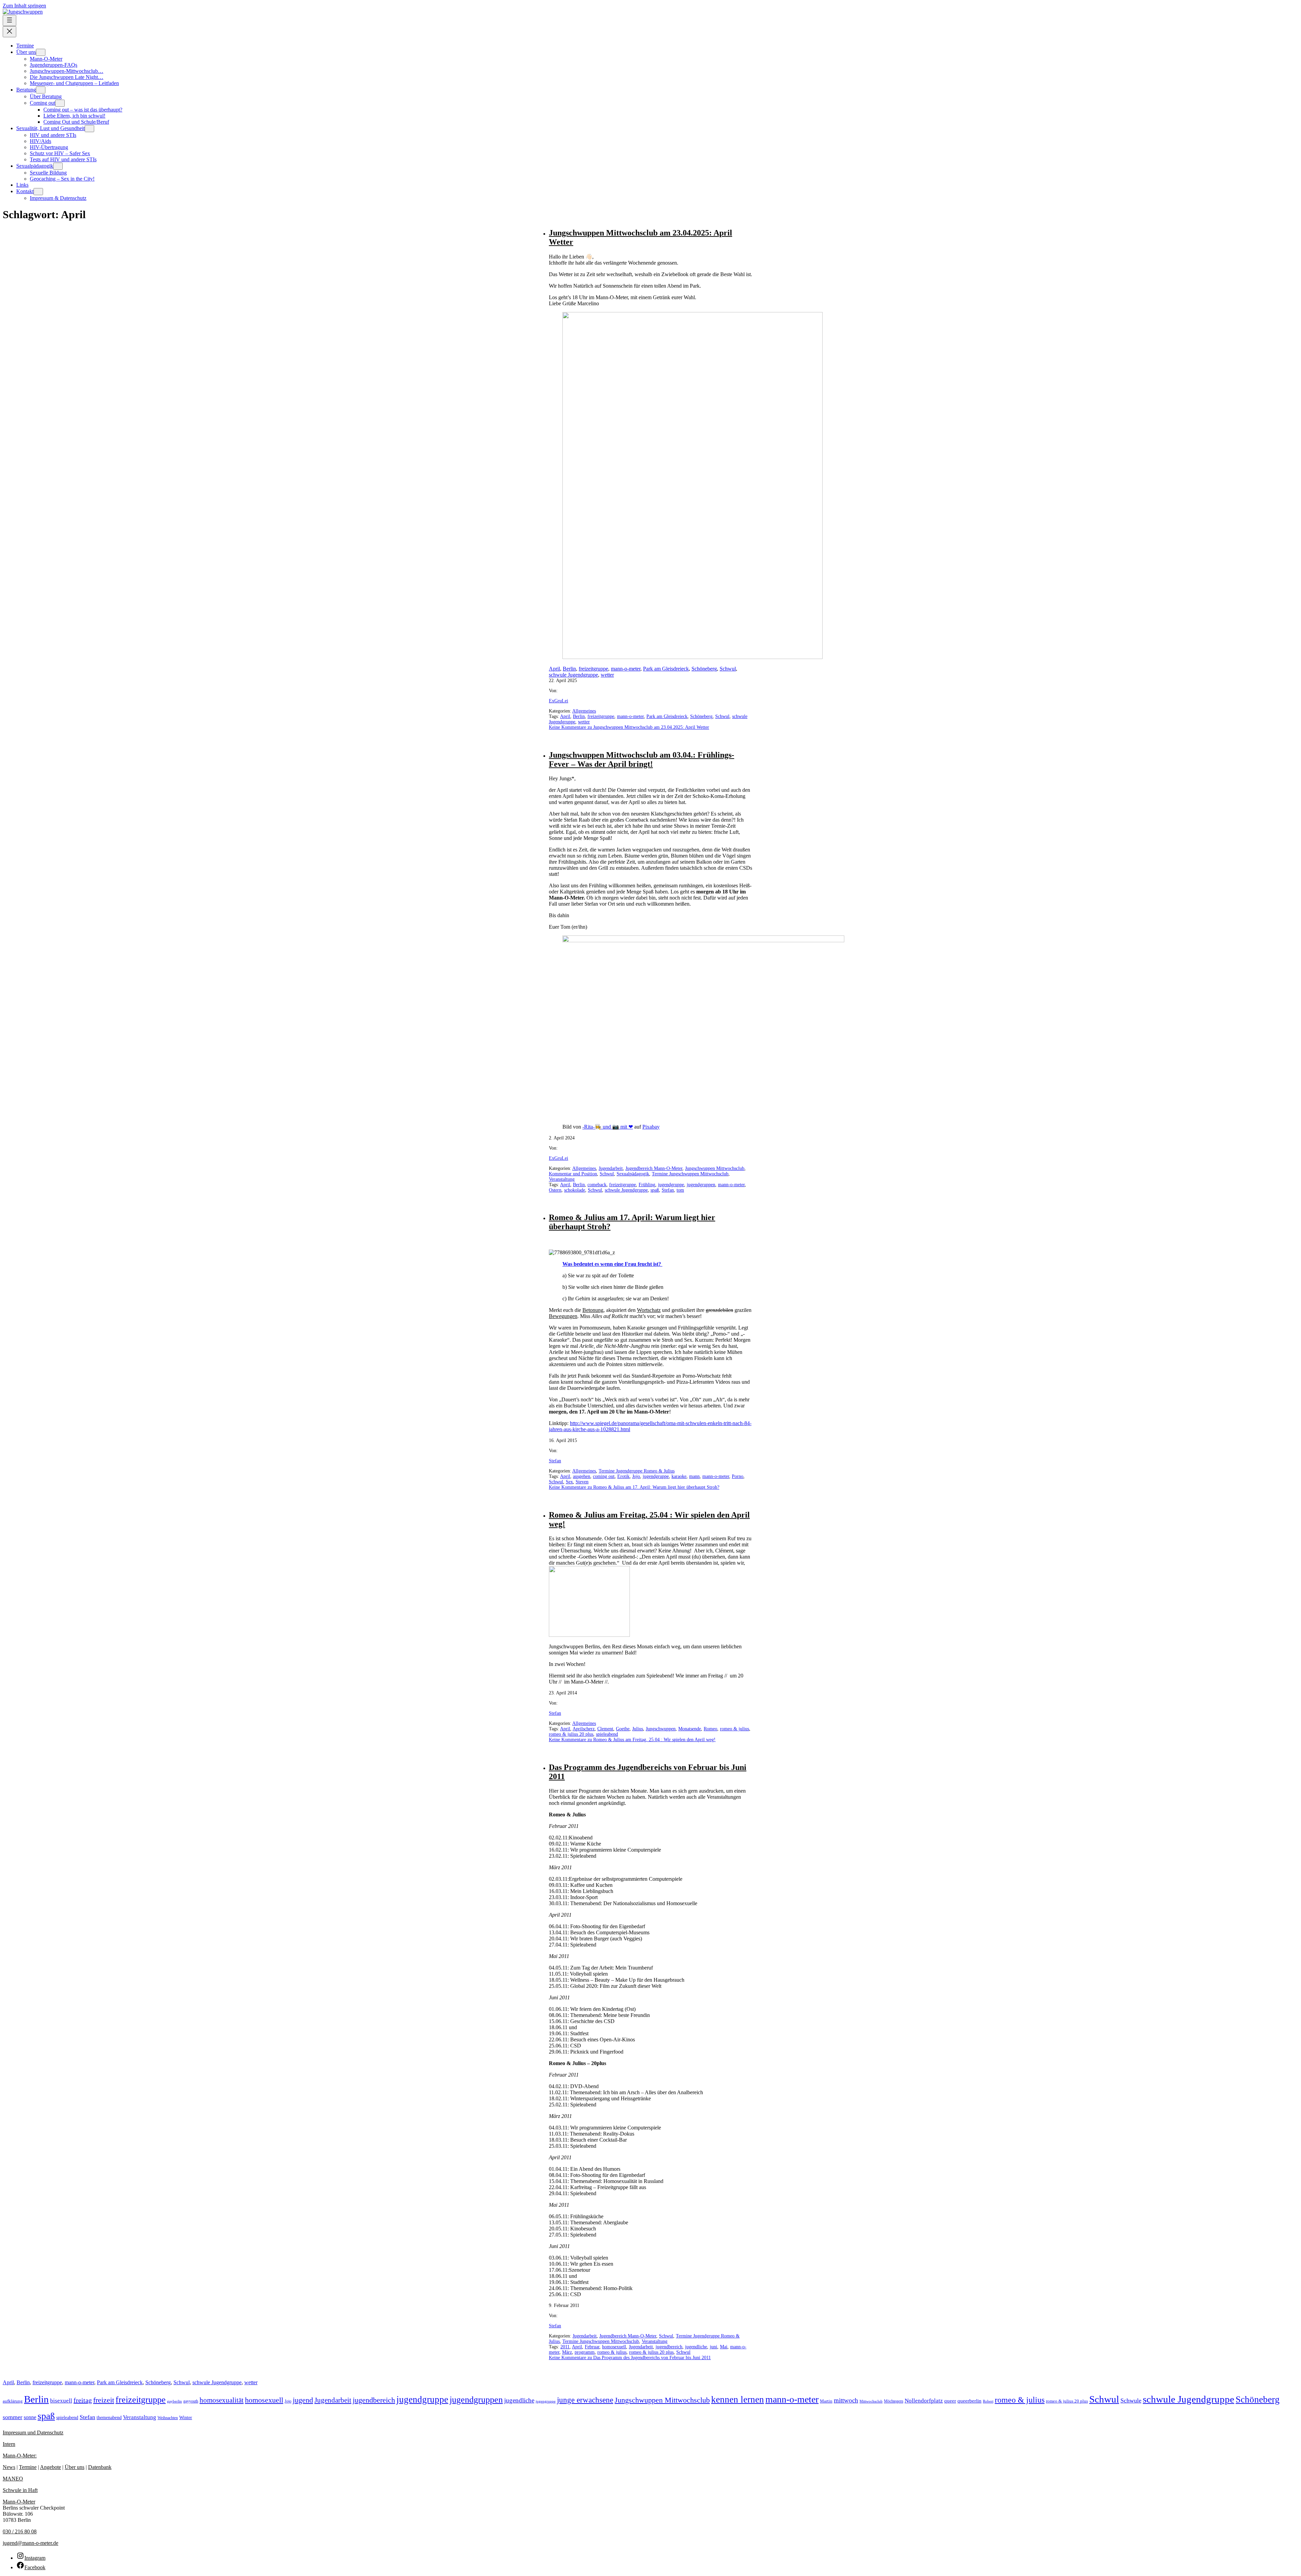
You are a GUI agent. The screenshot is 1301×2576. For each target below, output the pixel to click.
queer (950, 2401)
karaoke (679, 1476)
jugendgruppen (701, 1185)
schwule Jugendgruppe (573, 675)
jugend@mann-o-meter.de (30, 2543)
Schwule (1131, 2400)
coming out (604, 1476)
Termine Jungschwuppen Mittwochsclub (690, 1174)
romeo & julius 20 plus (571, 1734)
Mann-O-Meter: (20, 2456)
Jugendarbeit (611, 1168)
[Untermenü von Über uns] (41, 52)
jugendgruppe (671, 1185)
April (554, 669)
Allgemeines (584, 711)
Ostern (555, 1190)
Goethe (623, 1729)
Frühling (647, 1185)
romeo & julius (735, 1729)
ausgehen (582, 1476)
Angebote (50, 2467)
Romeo (710, 1729)
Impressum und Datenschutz (33, 2433)
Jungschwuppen (661, 1729)
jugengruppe (546, 2401)
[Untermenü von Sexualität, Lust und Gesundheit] (89, 129)
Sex (569, 1482)
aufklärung (13, 2401)
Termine (28, 2467)
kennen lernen (738, 2399)
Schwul (728, 669)
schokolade (575, 1190)
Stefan (668, 1190)
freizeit (104, 2400)
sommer (13, 2417)
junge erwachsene (585, 2400)
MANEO (13, 2479)
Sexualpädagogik (633, 1174)
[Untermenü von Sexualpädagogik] (58, 166)
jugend (303, 2400)
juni (714, 2347)
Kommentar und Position (573, 1174)
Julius (638, 1729)
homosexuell (614, 2347)
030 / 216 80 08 (20, 2531)
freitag (83, 2400)
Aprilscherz (584, 1729)
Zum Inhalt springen (24, 6)
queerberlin (969, 2401)
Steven (582, 1482)
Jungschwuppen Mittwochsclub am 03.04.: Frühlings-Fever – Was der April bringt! (642, 759)
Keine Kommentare (629, 727)
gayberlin (174, 2401)
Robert (988, 2401)
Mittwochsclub (871, 2401)
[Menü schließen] (9, 32)
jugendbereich (669, 2347)
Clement (605, 1729)
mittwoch (846, 2400)
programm (585, 2352)
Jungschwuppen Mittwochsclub (715, 1168)
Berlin (569, 669)
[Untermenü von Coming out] (60, 103)
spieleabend (607, 1734)
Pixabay (651, 1127)
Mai (724, 2347)
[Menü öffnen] (9, 20)
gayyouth (191, 2401)
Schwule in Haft (20, 2490)
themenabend (109, 2418)
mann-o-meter (626, 669)
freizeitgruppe (593, 669)
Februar (592, 2347)
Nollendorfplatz (924, 2401)
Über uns (75, 2467)
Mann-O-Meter (19, 2502)
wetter (607, 675)
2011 (565, 2347)
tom (680, 1190)
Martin (826, 2401)
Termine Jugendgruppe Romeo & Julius (637, 1471)
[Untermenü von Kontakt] (38, 192)
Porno (738, 1476)
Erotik (623, 1476)
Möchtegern (894, 2401)
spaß (655, 1190)
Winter (186, 2418)
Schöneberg (704, 669)
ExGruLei (559, 701)
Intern (9, 2444)
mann (694, 1476)
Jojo (636, 1476)
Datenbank (100, 2467)
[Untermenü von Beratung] (41, 90)
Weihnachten (168, 2418)
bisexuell (61, 2401)
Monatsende (690, 1729)
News (9, 2467)
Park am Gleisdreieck (666, 669)
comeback (597, 1185)
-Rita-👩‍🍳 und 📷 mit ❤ (608, 1127)
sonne (30, 2417)
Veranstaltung (562, 1179)
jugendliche (696, 2347)
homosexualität (222, 2400)
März (567, 2352)
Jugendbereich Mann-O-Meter (654, 1168)
